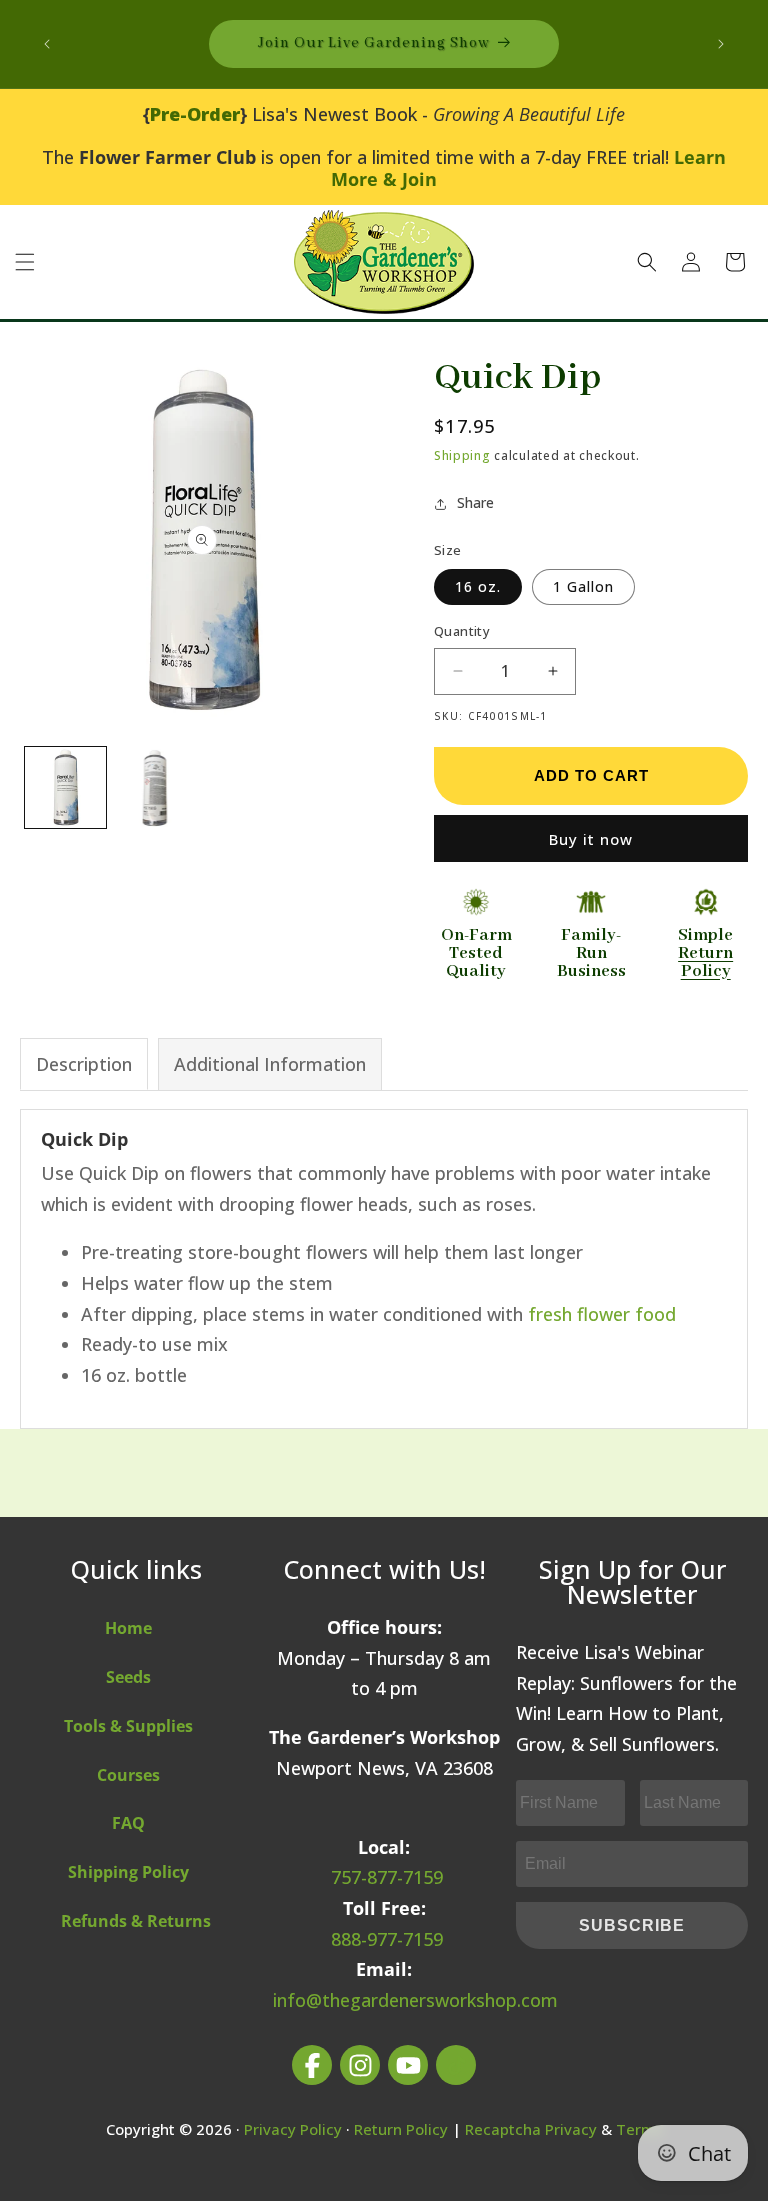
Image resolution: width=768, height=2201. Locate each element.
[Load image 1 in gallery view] (65, 787)
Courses (128, 1775)
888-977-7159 (387, 1939)
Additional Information (270, 1064)
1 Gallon (583, 586)
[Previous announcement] (47, 44)
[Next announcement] (721, 44)
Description (84, 1064)
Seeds (128, 1677)
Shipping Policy (128, 1872)
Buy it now (591, 839)
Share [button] (475, 502)
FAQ (128, 1823)
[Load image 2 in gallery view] (156, 787)
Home (128, 1628)
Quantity (462, 631)
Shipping (462, 455)
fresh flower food (602, 1314)
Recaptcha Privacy (531, 2129)
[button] (25, 262)
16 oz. (478, 586)
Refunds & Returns (136, 1921)
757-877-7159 (387, 1877)
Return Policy (401, 2129)
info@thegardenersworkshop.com (415, 2000)
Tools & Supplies (128, 1726)
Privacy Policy (293, 2129)
